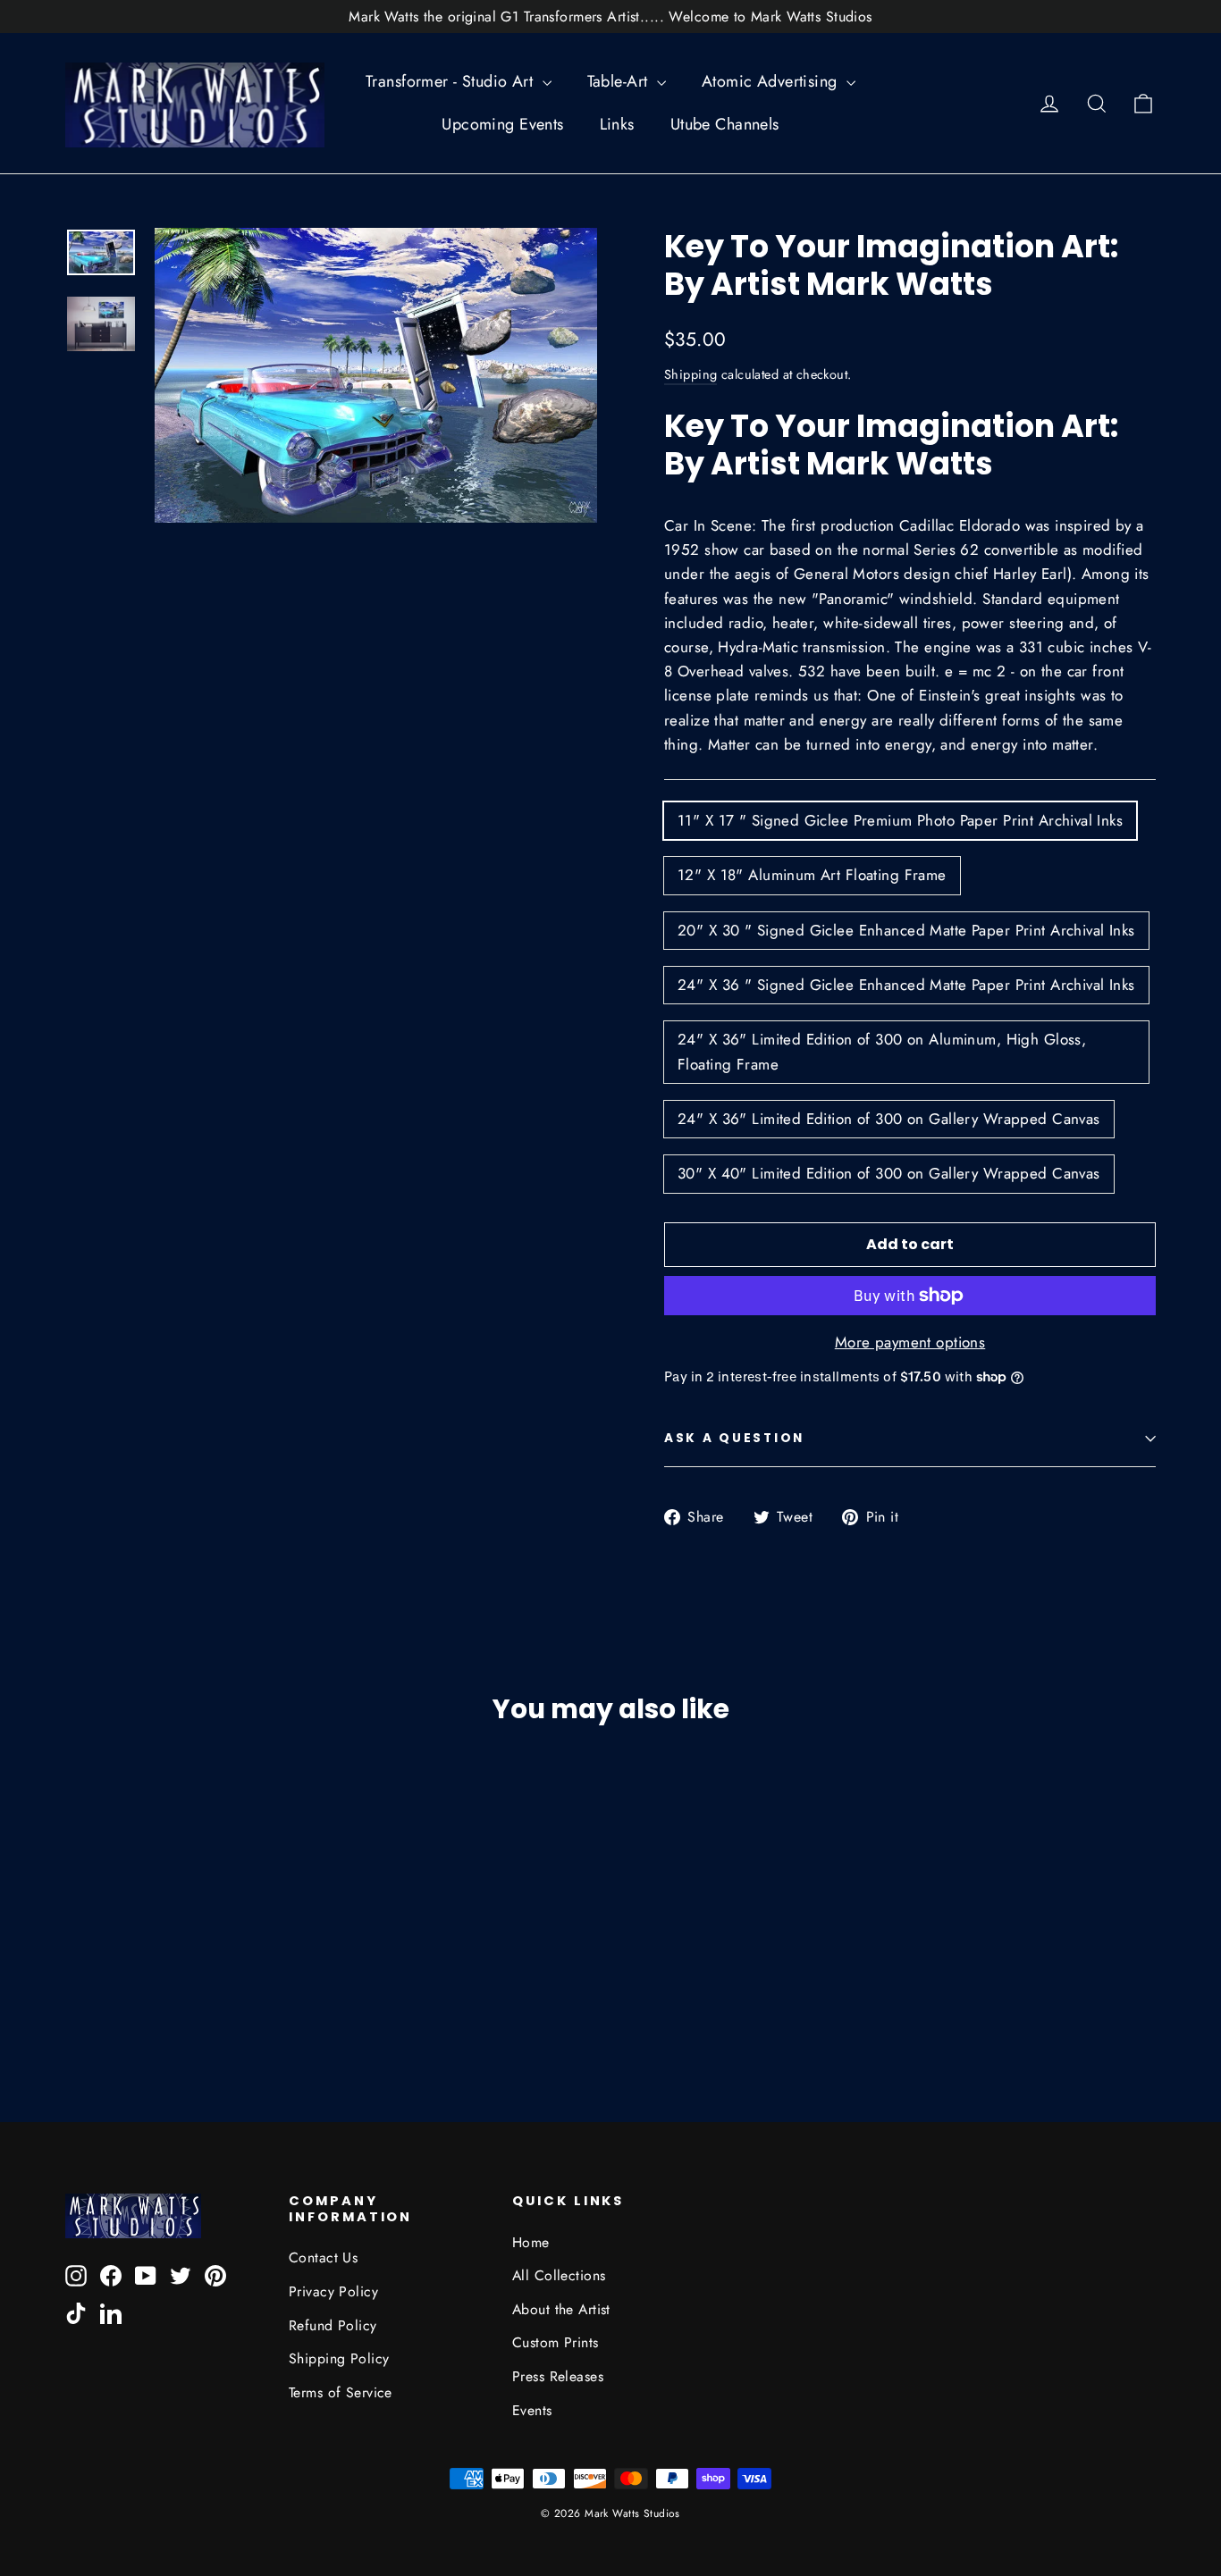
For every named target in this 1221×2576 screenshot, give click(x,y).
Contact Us (323, 2257)
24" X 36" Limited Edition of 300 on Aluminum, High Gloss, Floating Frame (882, 1051)
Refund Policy (333, 2325)
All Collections (559, 2275)
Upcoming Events (502, 124)
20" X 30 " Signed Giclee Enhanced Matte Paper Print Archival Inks (906, 930)
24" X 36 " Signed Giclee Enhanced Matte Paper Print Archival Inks (906, 985)
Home (531, 2242)
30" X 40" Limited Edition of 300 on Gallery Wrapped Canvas (889, 1173)
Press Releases (558, 2376)
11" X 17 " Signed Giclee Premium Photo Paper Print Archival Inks (900, 820)
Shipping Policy (339, 2358)
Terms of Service (341, 2392)
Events (532, 2410)
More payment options (910, 1342)
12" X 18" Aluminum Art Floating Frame (812, 875)
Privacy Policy (333, 2291)
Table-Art (620, 81)
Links (617, 124)
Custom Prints (556, 2342)
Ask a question (734, 1438)
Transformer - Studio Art (452, 81)
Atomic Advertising (772, 81)
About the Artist (561, 2309)
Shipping (690, 374)
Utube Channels (725, 124)
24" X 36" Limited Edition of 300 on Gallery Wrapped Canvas (889, 1119)
